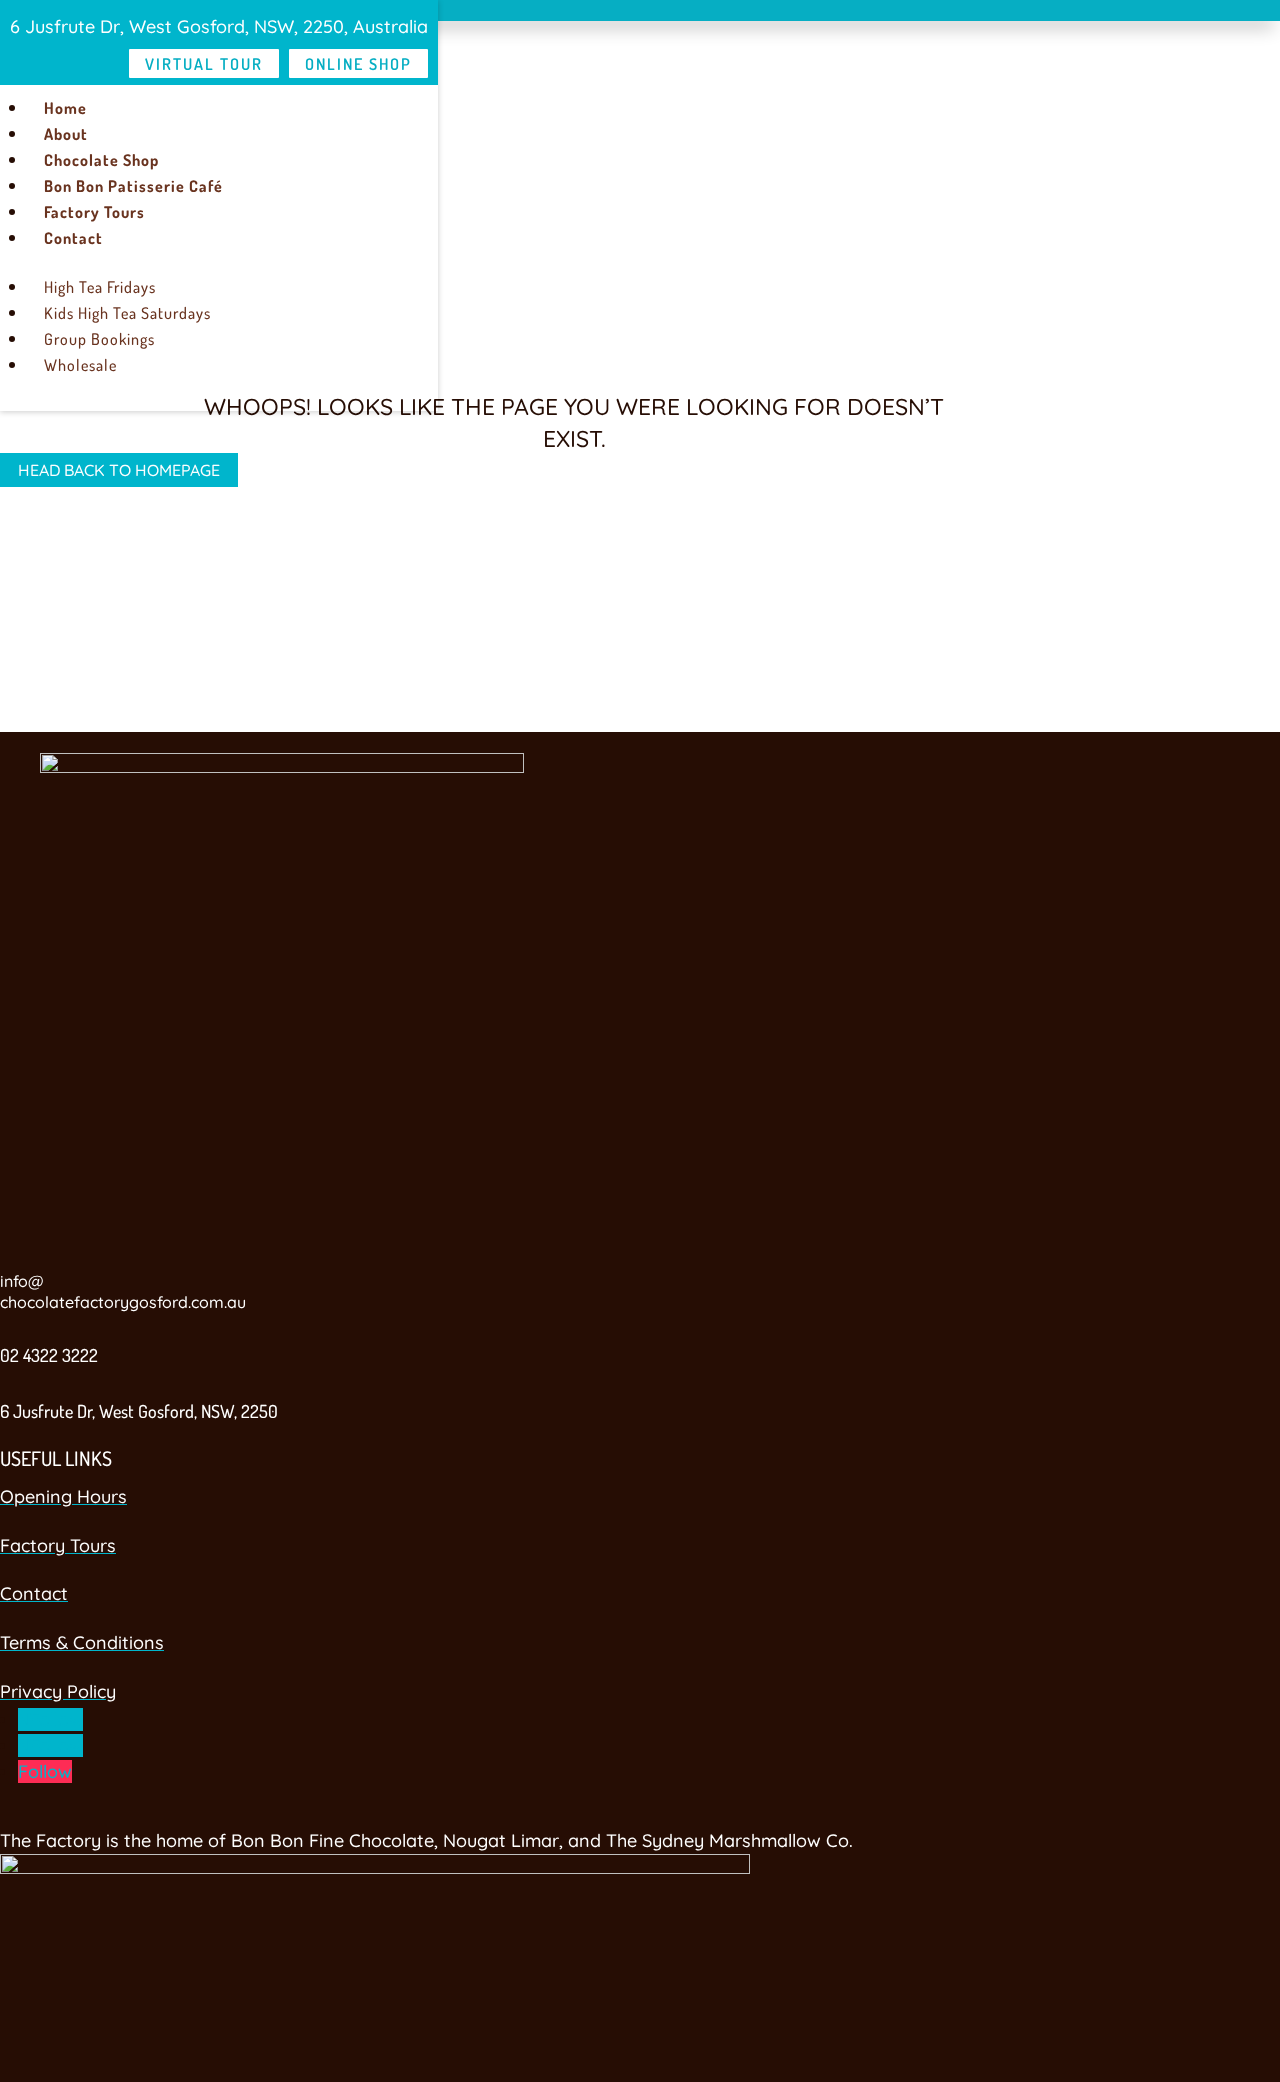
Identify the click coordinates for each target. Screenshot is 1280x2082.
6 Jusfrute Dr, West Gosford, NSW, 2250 (139, 1411)
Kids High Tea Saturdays (127, 313)
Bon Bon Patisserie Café (133, 186)
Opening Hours (63, 1496)
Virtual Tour (204, 64)
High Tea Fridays (100, 287)
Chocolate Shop (101, 160)
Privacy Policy (58, 1691)
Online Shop (358, 64)
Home (65, 108)
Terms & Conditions (82, 1642)
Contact (73, 238)
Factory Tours (94, 212)
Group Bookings (99, 339)
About (66, 134)
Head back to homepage (119, 470)
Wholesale (80, 365)
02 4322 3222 (49, 1355)
